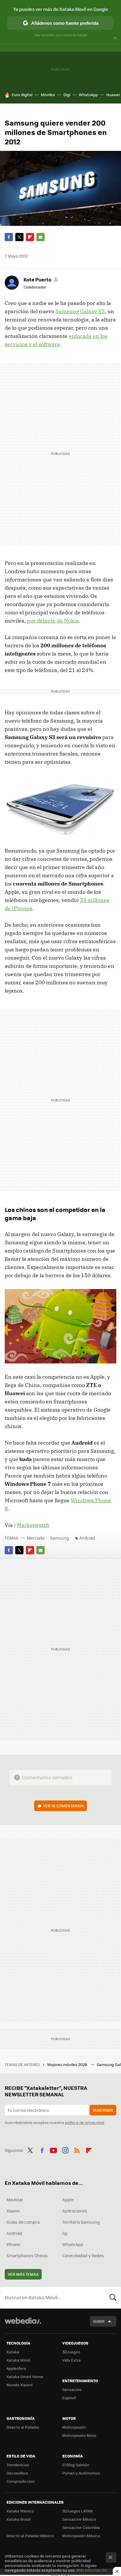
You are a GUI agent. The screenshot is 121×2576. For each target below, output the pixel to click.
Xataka (13, 2352)
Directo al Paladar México (30, 2536)
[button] (40, 279)
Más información (92, 2570)
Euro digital (22, 95)
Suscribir (103, 2110)
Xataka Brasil (19, 2519)
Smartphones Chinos (27, 2255)
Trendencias (18, 2465)
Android (87, 1538)
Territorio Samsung (81, 2222)
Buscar (113, 2297)
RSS (77, 2150)
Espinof (69, 2398)
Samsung (59, 1538)
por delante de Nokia (53, 621)
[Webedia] (23, 2325)
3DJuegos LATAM (78, 2511)
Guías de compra (23, 2222)
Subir (99, 2321)
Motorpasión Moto (79, 2435)
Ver (63, 1806)
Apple (68, 2200)
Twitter (19, 237)
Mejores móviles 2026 (68, 2064)
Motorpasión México (81, 2536)
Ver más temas (23, 2274)
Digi (67, 95)
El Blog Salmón (76, 2465)
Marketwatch (33, 1525)
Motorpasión (74, 2427)
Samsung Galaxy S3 (80, 311)
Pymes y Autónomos (81, 2473)
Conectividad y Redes (83, 2255)
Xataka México (20, 2511)
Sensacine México (79, 2519)
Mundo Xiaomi (20, 2385)
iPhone (13, 2244)
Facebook (9, 237)
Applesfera (16, 2368)
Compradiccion (21, 2481)
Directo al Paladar (23, 2427)
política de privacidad (85, 2122)
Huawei (113, 95)
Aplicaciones (75, 2211)
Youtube (53, 2150)
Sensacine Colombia (81, 2527)
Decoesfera (17, 2473)
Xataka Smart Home (25, 2376)
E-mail (41, 237)
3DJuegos (71, 2352)
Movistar (15, 2200)
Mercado (36, 1538)
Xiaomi (13, 2211)
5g (65, 2233)
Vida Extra (72, 2360)
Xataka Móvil (18, 2360)
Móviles (48, 95)
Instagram (65, 2150)
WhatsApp (88, 95)
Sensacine (72, 2389)
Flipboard (30, 237)
